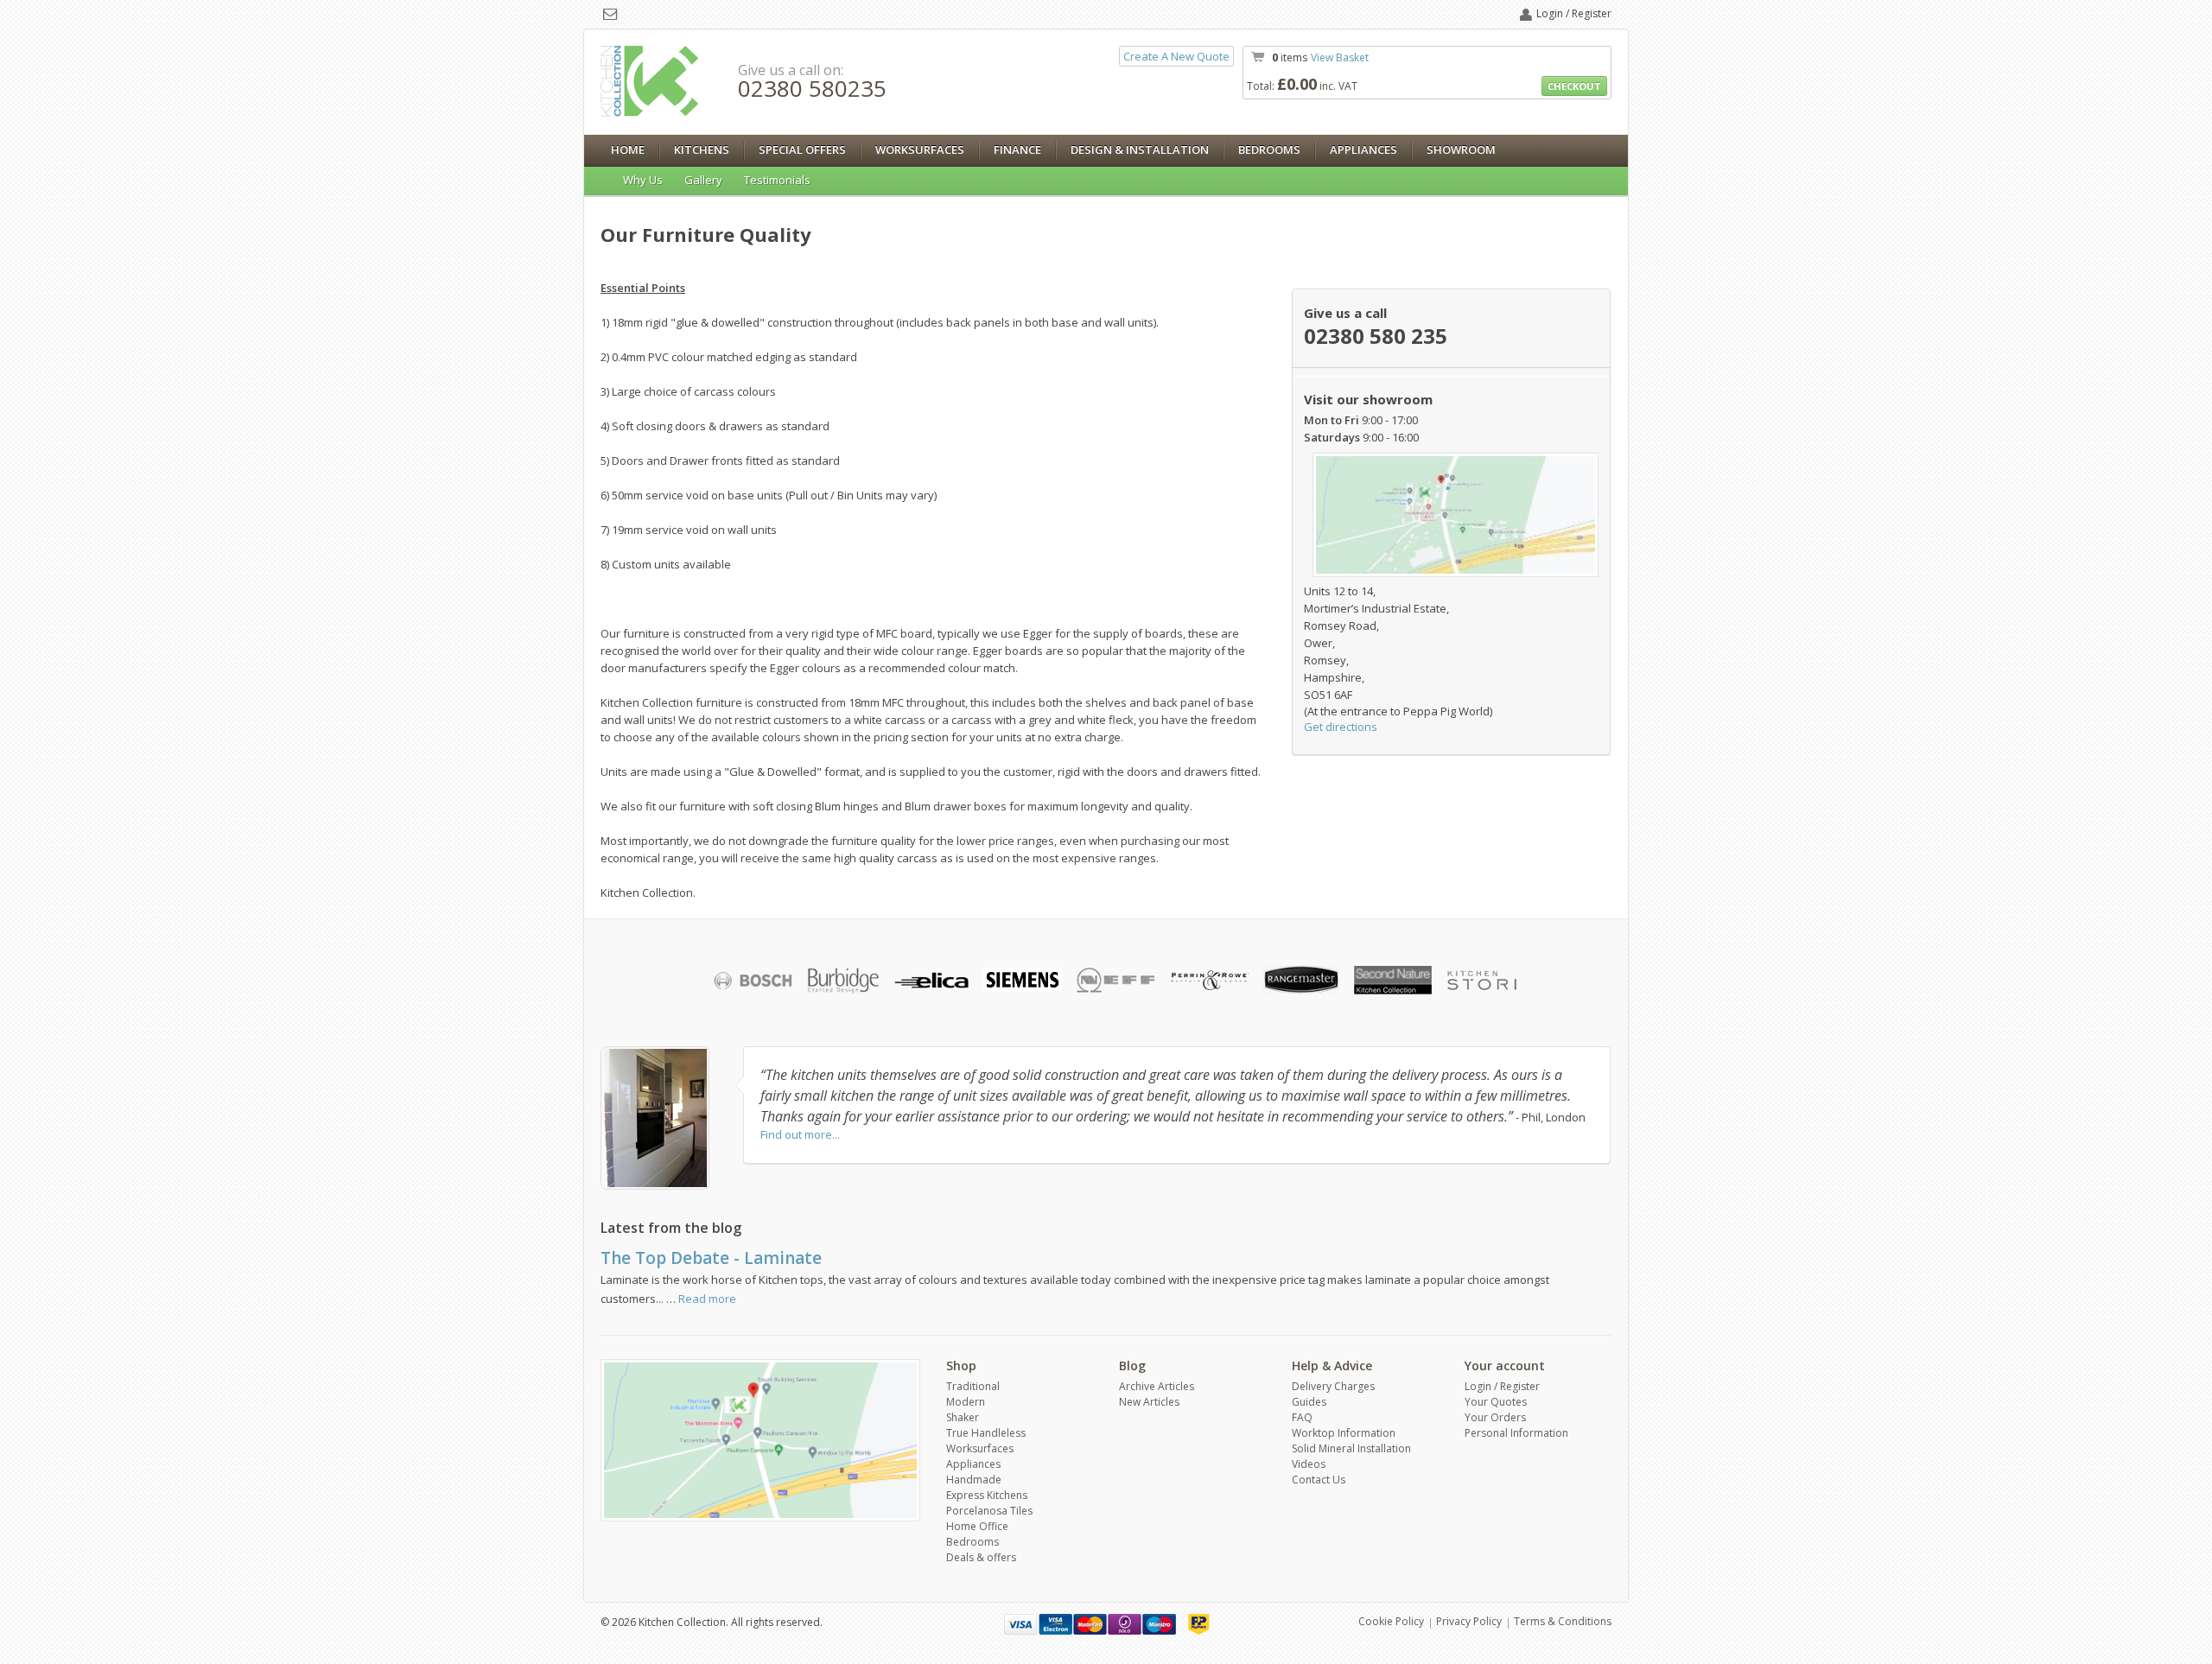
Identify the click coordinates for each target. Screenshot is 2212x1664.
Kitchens (702, 149)
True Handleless (986, 1433)
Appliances (1363, 149)
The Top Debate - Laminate (711, 1258)
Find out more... (800, 1134)
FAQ (1302, 1417)
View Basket (1340, 57)
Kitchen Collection (650, 81)
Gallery (703, 180)
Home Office (977, 1526)
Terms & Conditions (1563, 1621)
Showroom (1461, 149)
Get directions (1341, 727)
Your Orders (1495, 1417)
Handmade (974, 1480)
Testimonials (777, 180)
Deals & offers (981, 1557)
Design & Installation (1140, 149)
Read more (707, 1299)
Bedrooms (1269, 149)
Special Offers (802, 149)
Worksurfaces (920, 149)
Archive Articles (1157, 1386)
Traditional (973, 1386)
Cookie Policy (1391, 1621)
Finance (1017, 149)
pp (1199, 1624)
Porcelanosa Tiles (989, 1511)
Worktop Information (1344, 1433)
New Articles (1149, 1402)
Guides (1309, 1402)
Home (628, 149)
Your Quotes (1496, 1402)
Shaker (963, 1417)
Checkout (1574, 86)
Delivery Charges (1333, 1386)
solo (1125, 1624)
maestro (1159, 1624)
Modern (966, 1402)
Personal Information (1516, 1433)
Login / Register (1574, 13)
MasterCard (1090, 1624)
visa (1021, 1624)
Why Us (643, 180)
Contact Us (1319, 1480)
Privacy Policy (1469, 1621)
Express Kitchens (987, 1495)
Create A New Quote (1176, 56)
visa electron (1055, 1624)
